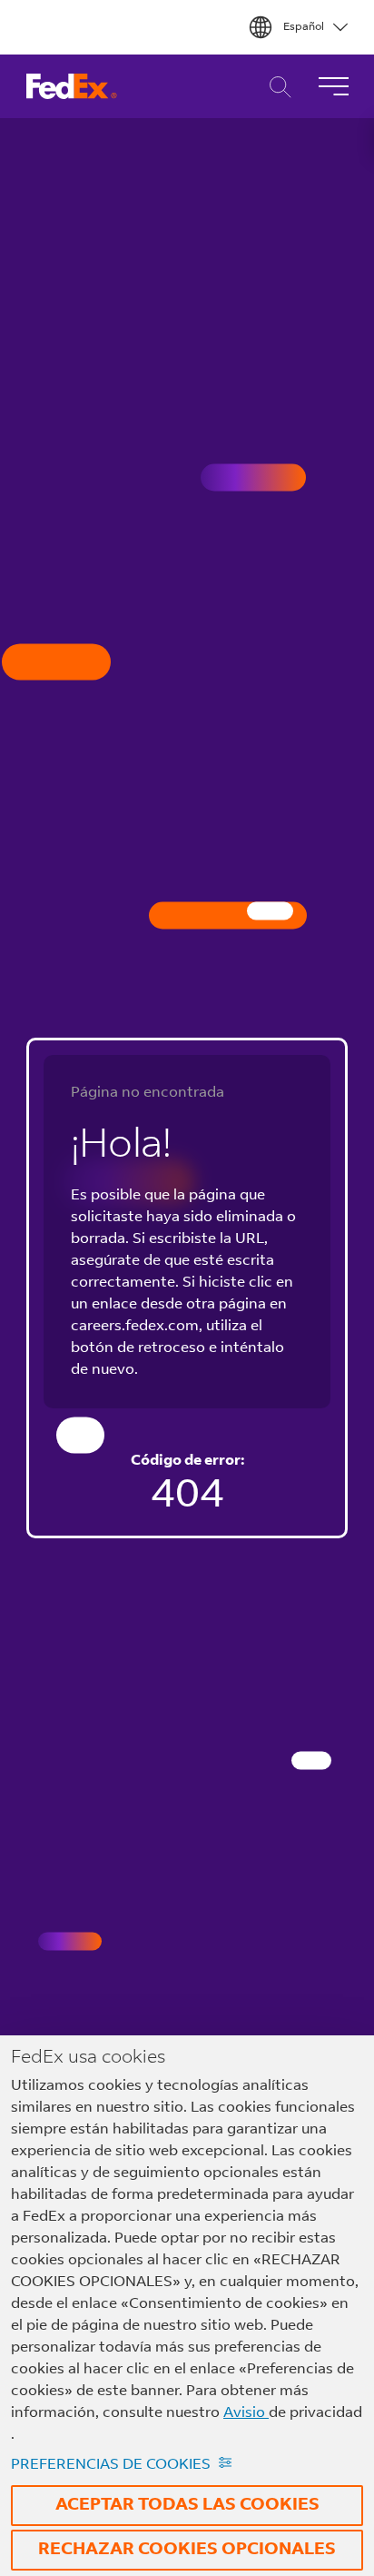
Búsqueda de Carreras (276, 87)
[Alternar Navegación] (333, 86)
